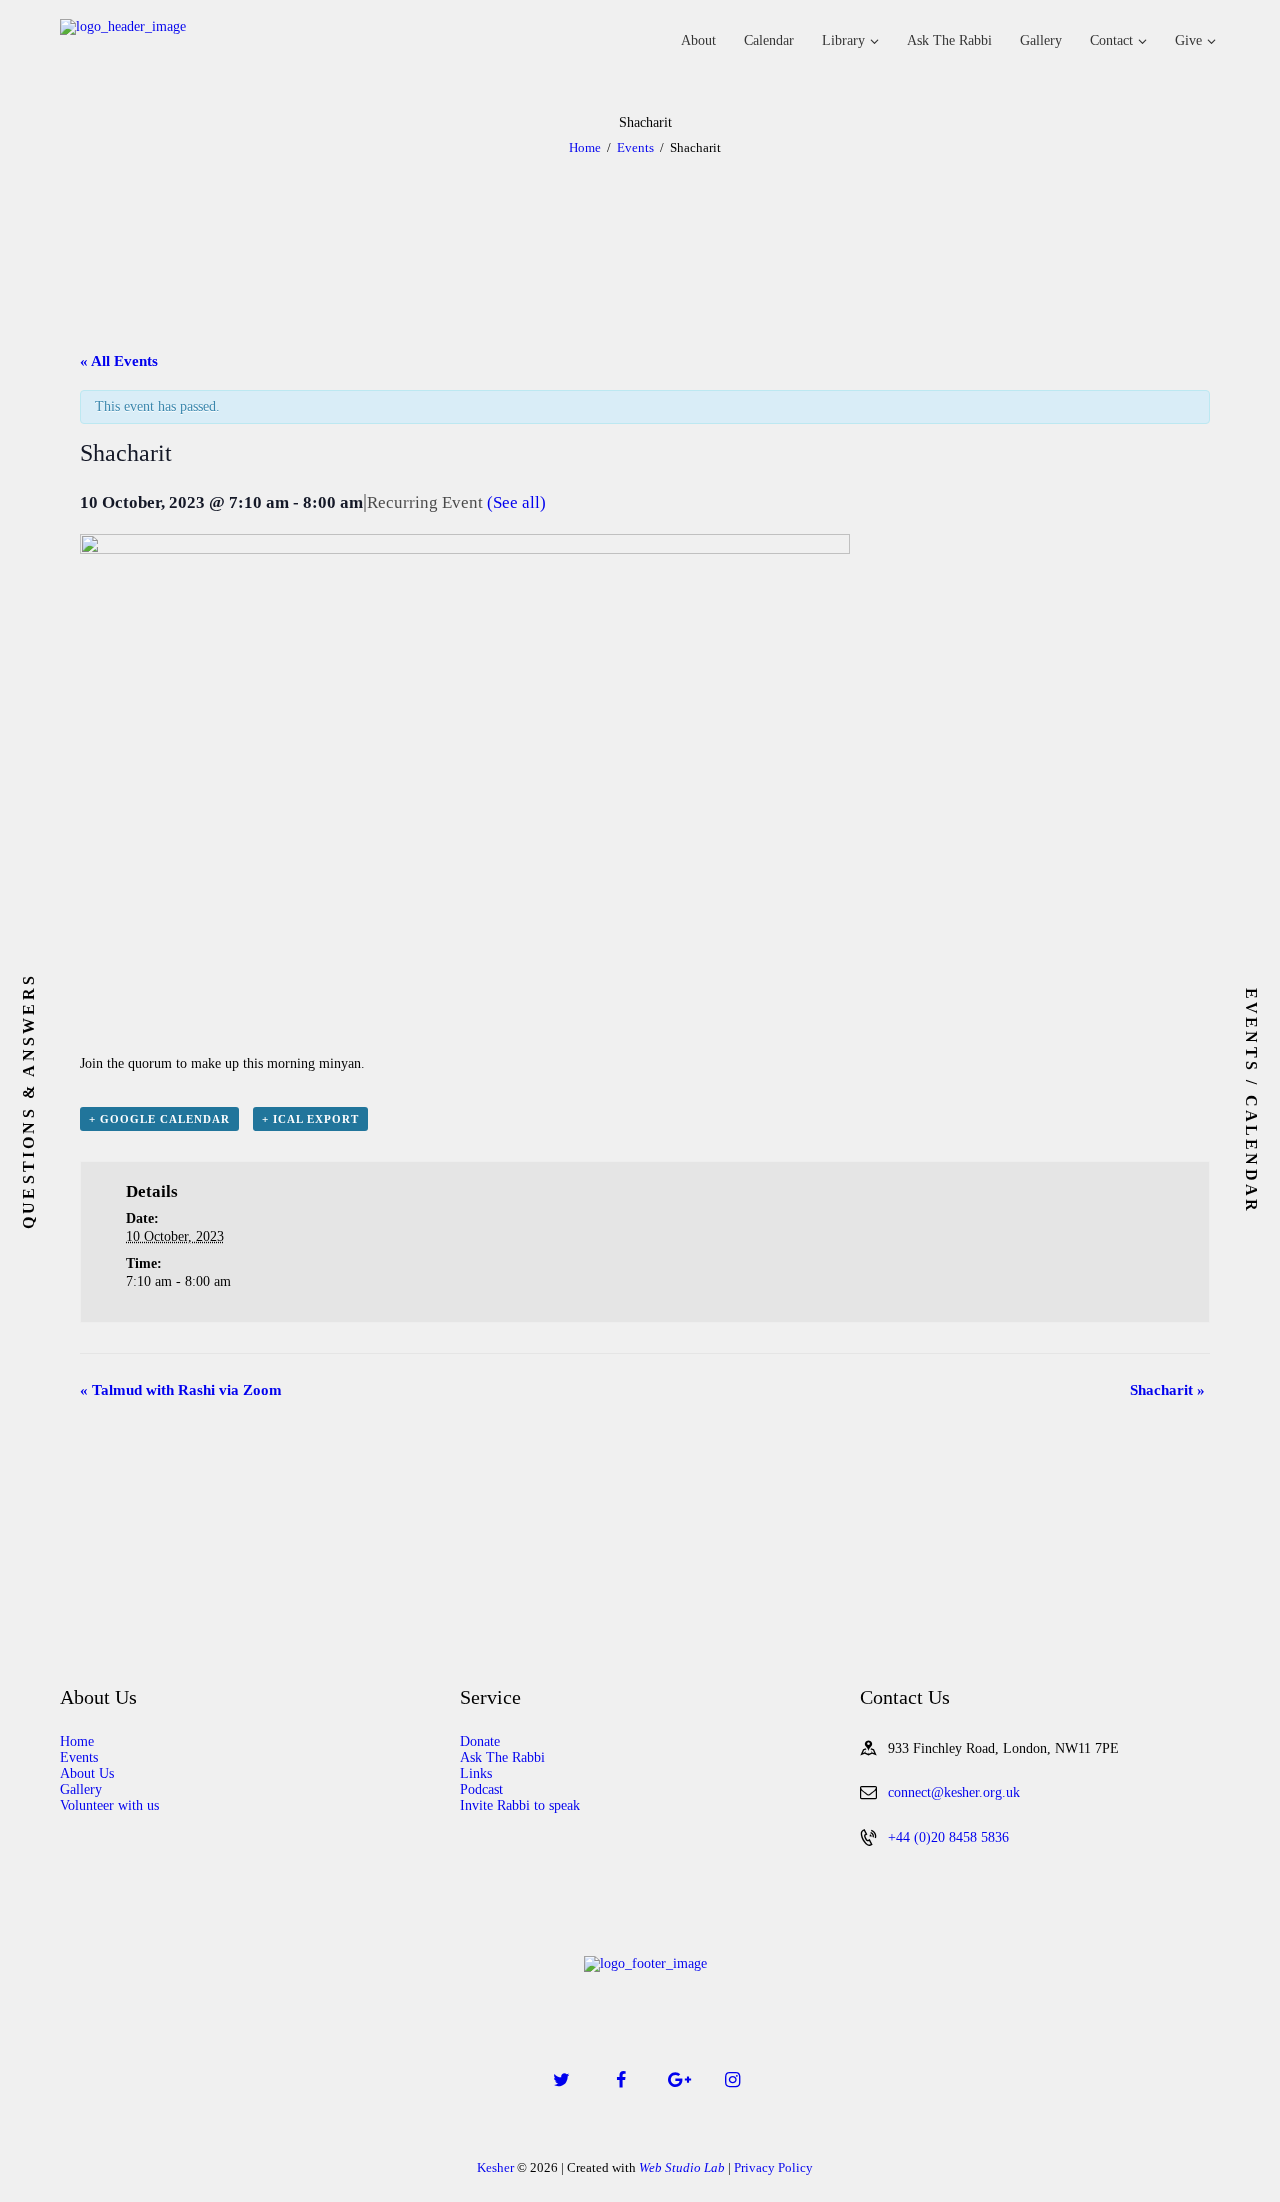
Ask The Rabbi (502, 1757)
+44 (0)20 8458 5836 (948, 1837)
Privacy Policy (773, 2167)
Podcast (481, 1789)
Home (585, 147)
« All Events (119, 361)
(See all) (516, 502)
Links (476, 1773)
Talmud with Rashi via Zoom (181, 1390)
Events (635, 147)
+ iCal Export (310, 1119)
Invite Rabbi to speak (520, 1805)
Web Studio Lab (682, 2167)
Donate (480, 1741)
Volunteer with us (109, 1805)
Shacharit (1167, 1390)
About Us (87, 1773)
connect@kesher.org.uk (954, 1792)
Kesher (495, 2167)
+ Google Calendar (159, 1119)
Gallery (81, 1789)
